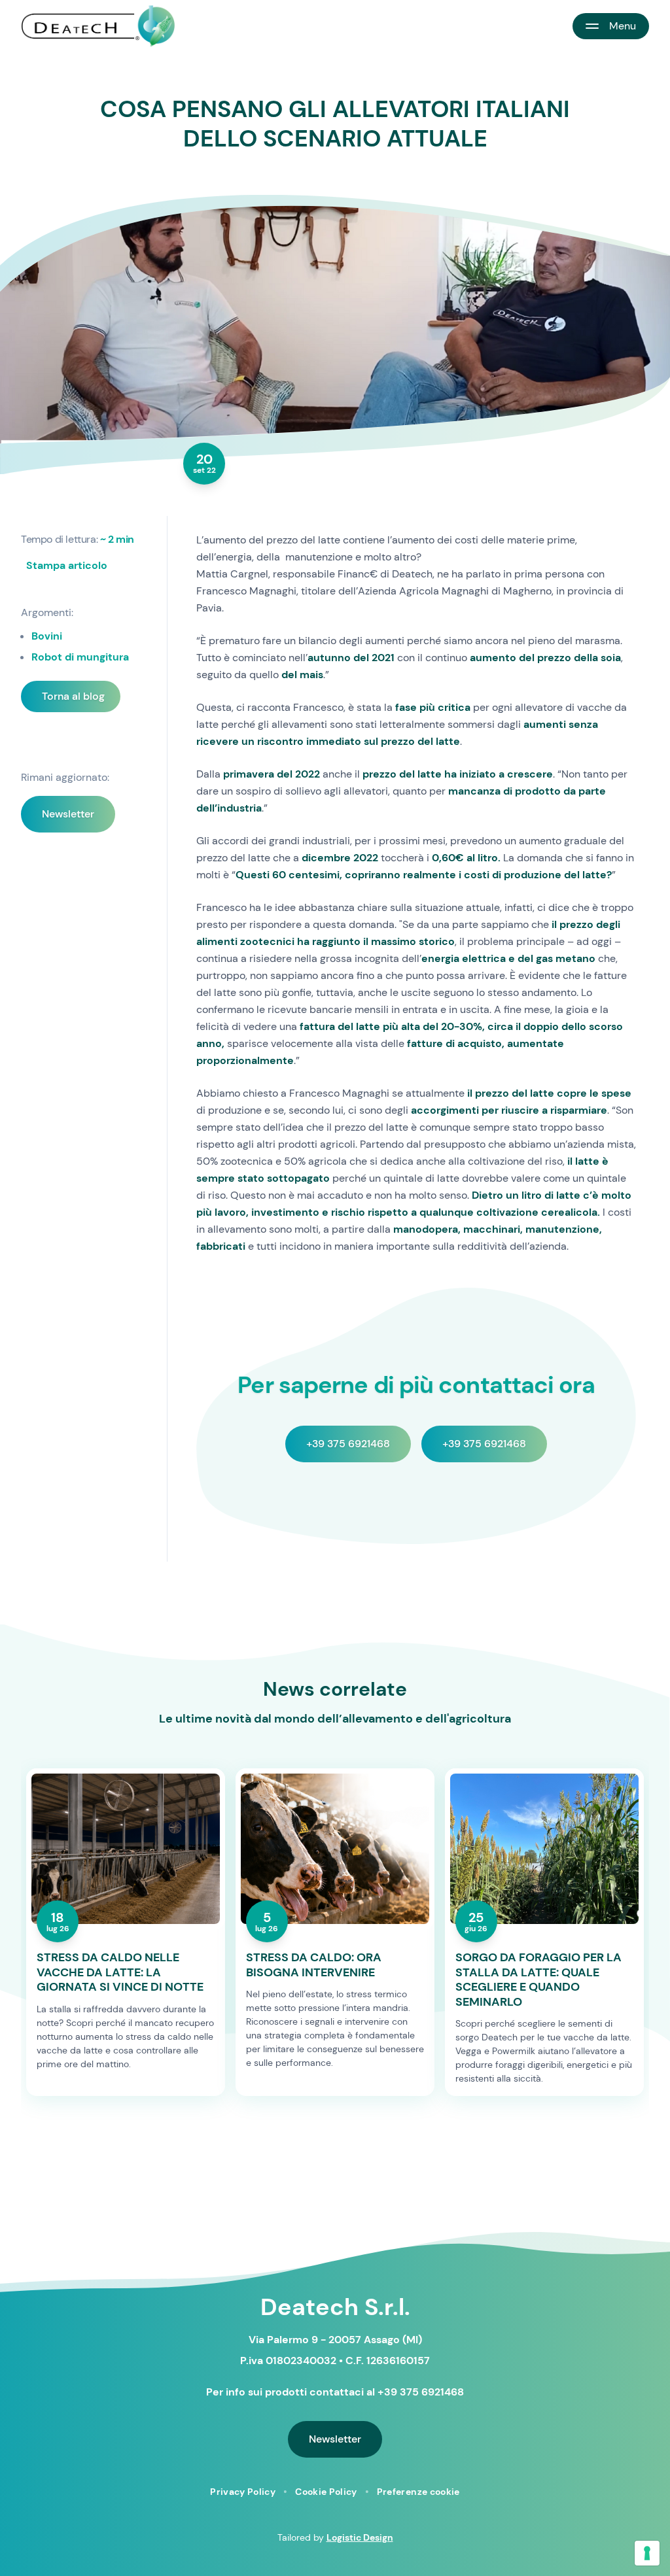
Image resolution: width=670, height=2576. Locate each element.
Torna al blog (73, 696)
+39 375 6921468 (348, 1444)
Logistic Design (360, 2537)
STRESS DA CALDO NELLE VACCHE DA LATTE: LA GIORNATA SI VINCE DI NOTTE (120, 1972)
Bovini (47, 636)
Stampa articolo (67, 565)
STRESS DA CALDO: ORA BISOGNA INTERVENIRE (314, 1965)
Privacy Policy (243, 2492)
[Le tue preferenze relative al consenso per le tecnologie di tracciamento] (647, 2553)
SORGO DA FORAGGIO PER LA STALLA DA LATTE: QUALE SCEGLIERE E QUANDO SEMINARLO (538, 1980)
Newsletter (68, 814)
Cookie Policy (326, 2492)
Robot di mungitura (80, 657)
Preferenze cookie (418, 2492)
